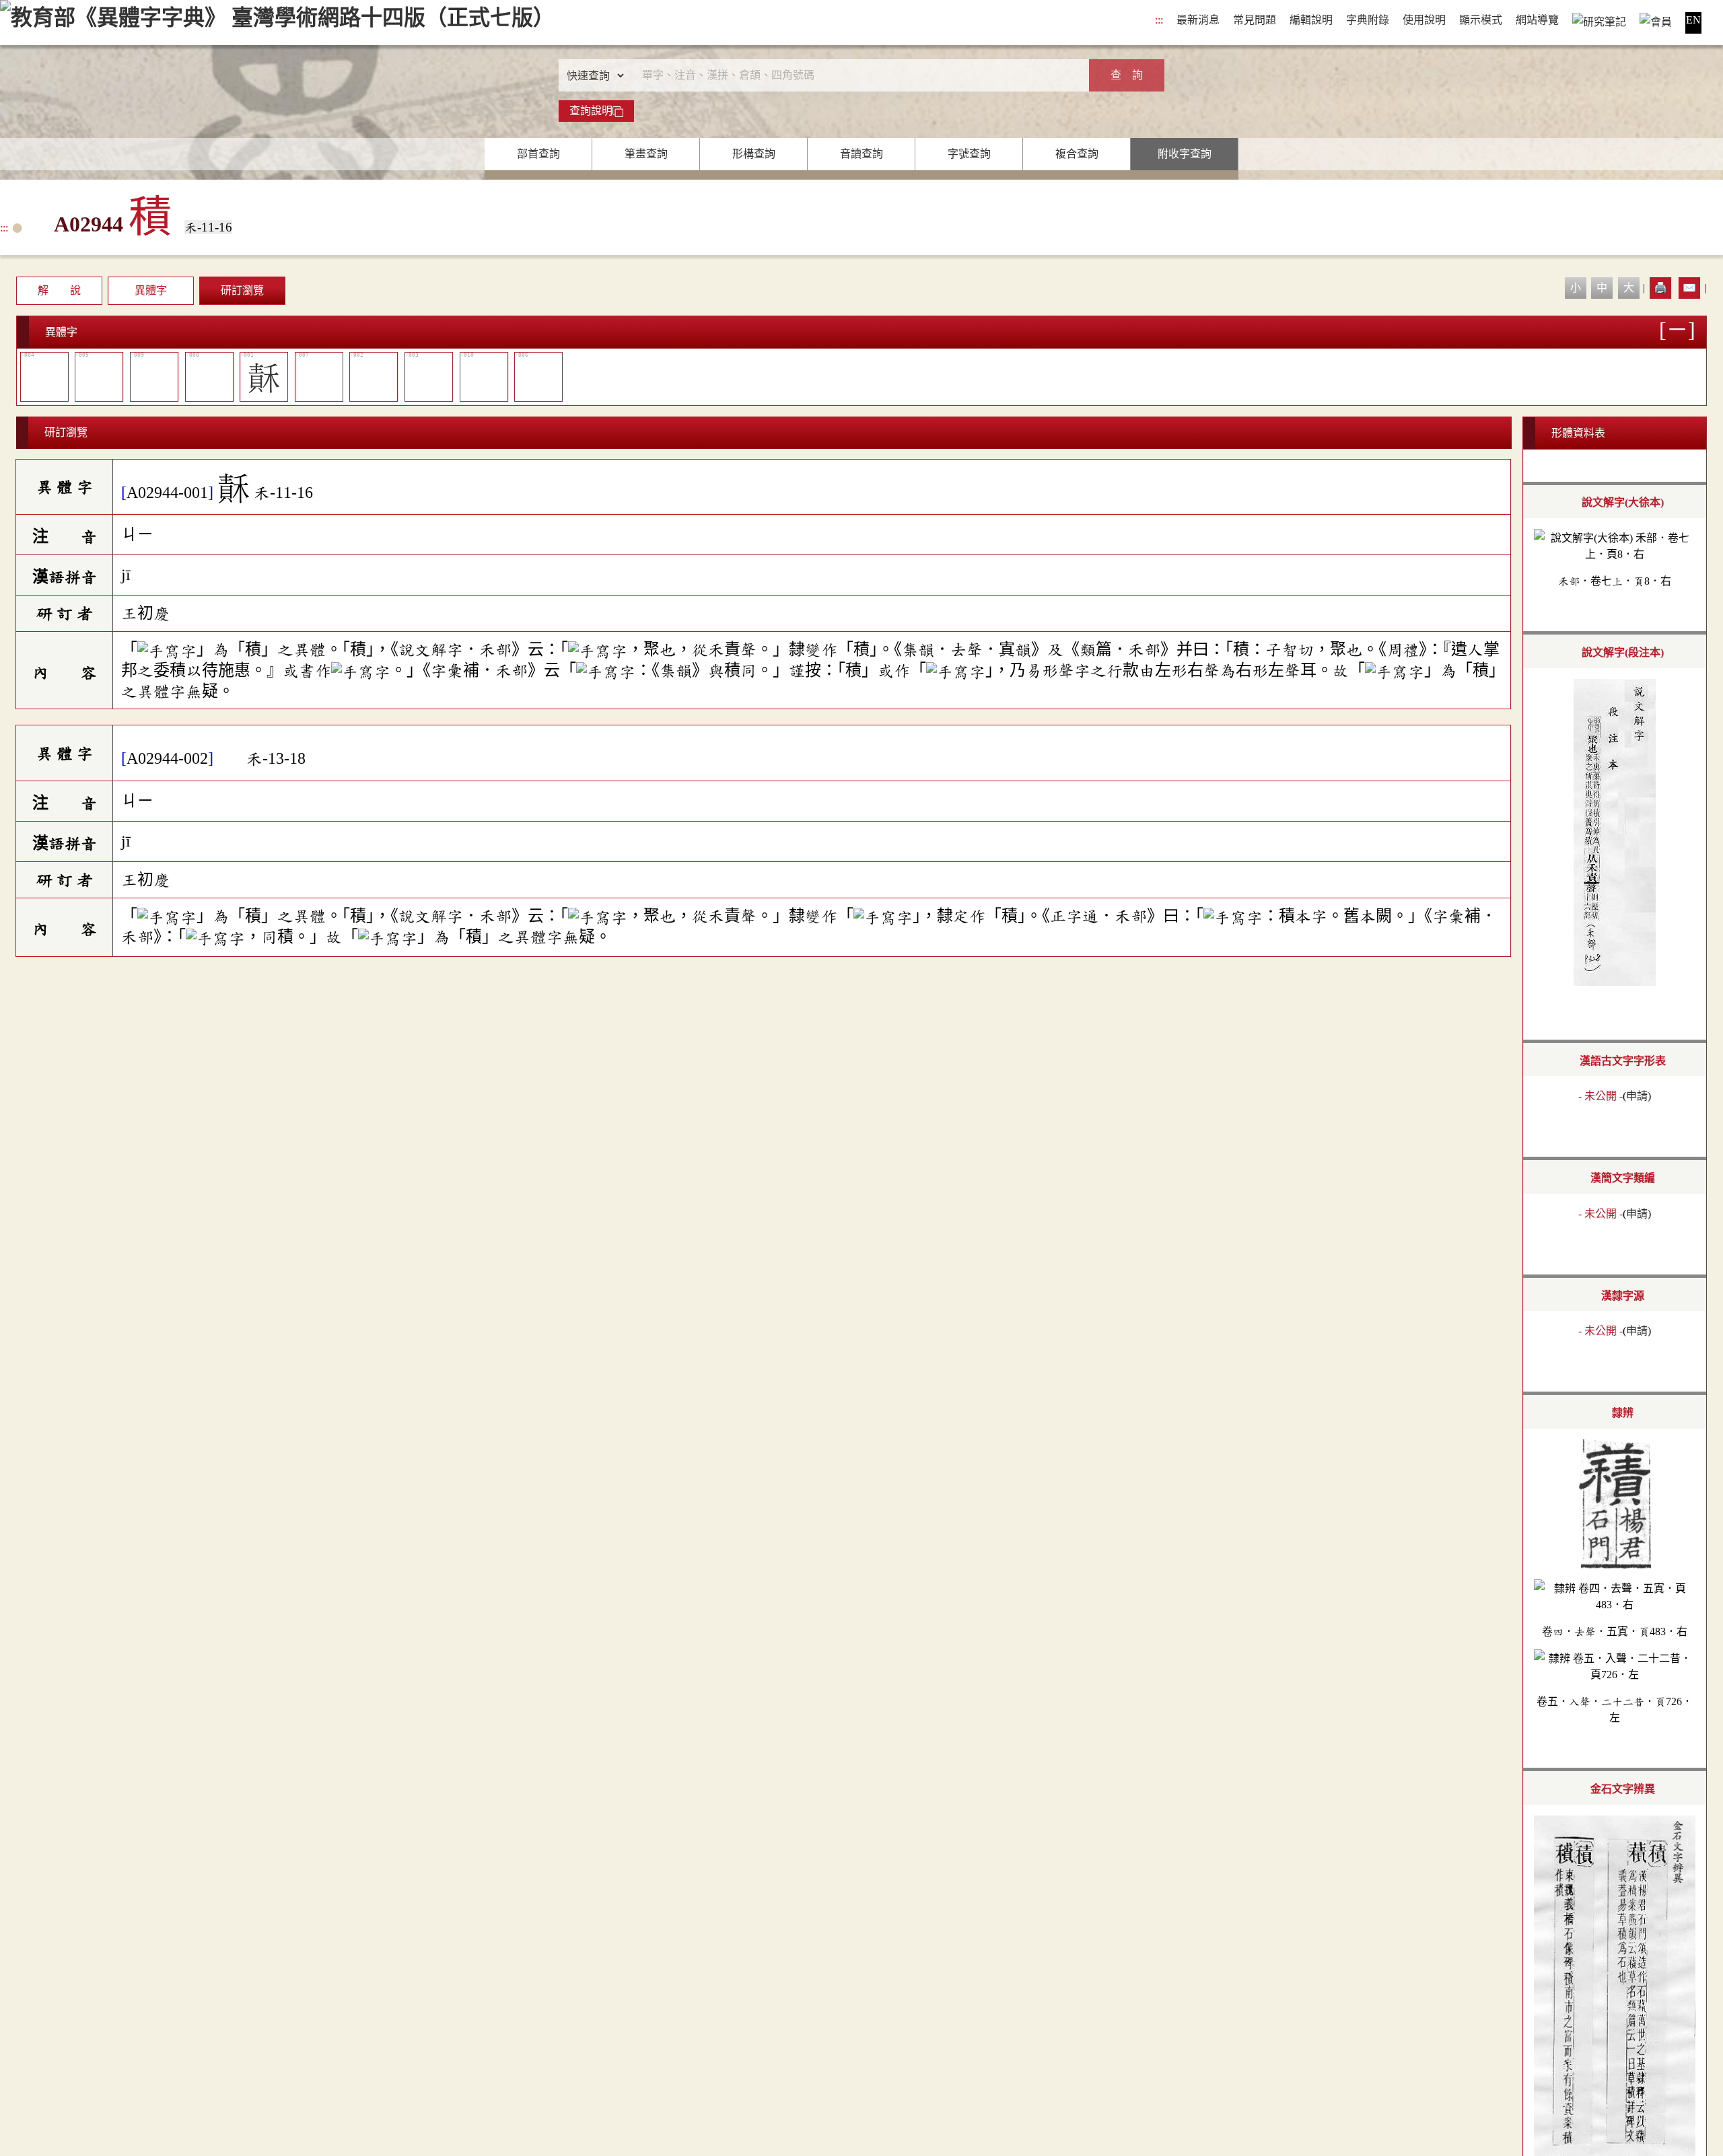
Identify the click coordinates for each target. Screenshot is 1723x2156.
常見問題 (1255, 20)
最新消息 (1198, 20)
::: (1159, 20)
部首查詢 (538, 154)
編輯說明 (1311, 20)
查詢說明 (591, 111)
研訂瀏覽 (242, 290)
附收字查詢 (1185, 154)
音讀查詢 (861, 154)
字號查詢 (969, 154)
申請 (1637, 1096)
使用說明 (1424, 20)
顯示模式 (1481, 20)
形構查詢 (754, 154)
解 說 (59, 290)
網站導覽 (1537, 20)
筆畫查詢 (646, 154)
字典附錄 (1368, 20)
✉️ (1689, 288)
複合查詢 (1077, 154)
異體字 (151, 290)
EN (1693, 20)
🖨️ (1660, 288)
